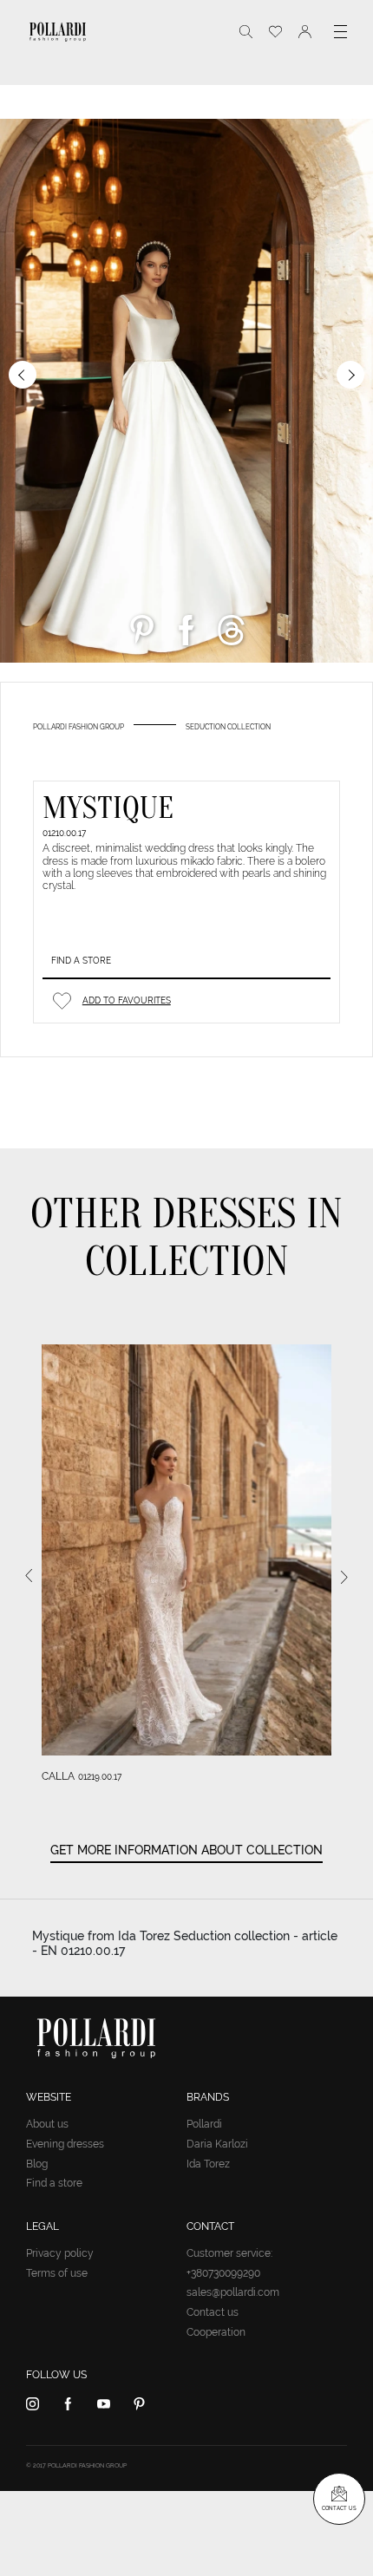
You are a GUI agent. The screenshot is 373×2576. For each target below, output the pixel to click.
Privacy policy (60, 2253)
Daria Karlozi (217, 2144)
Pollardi (204, 2124)
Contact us (213, 2312)
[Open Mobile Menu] (340, 32)
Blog (37, 2164)
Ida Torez (208, 2164)
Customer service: (229, 2253)
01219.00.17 (100, 1777)
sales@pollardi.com (233, 2292)
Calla (58, 1776)
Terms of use (57, 2273)
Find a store (81, 961)
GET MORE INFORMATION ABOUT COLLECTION (186, 1850)
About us (47, 2124)
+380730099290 (223, 2273)
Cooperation (216, 2332)
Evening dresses (65, 2144)
